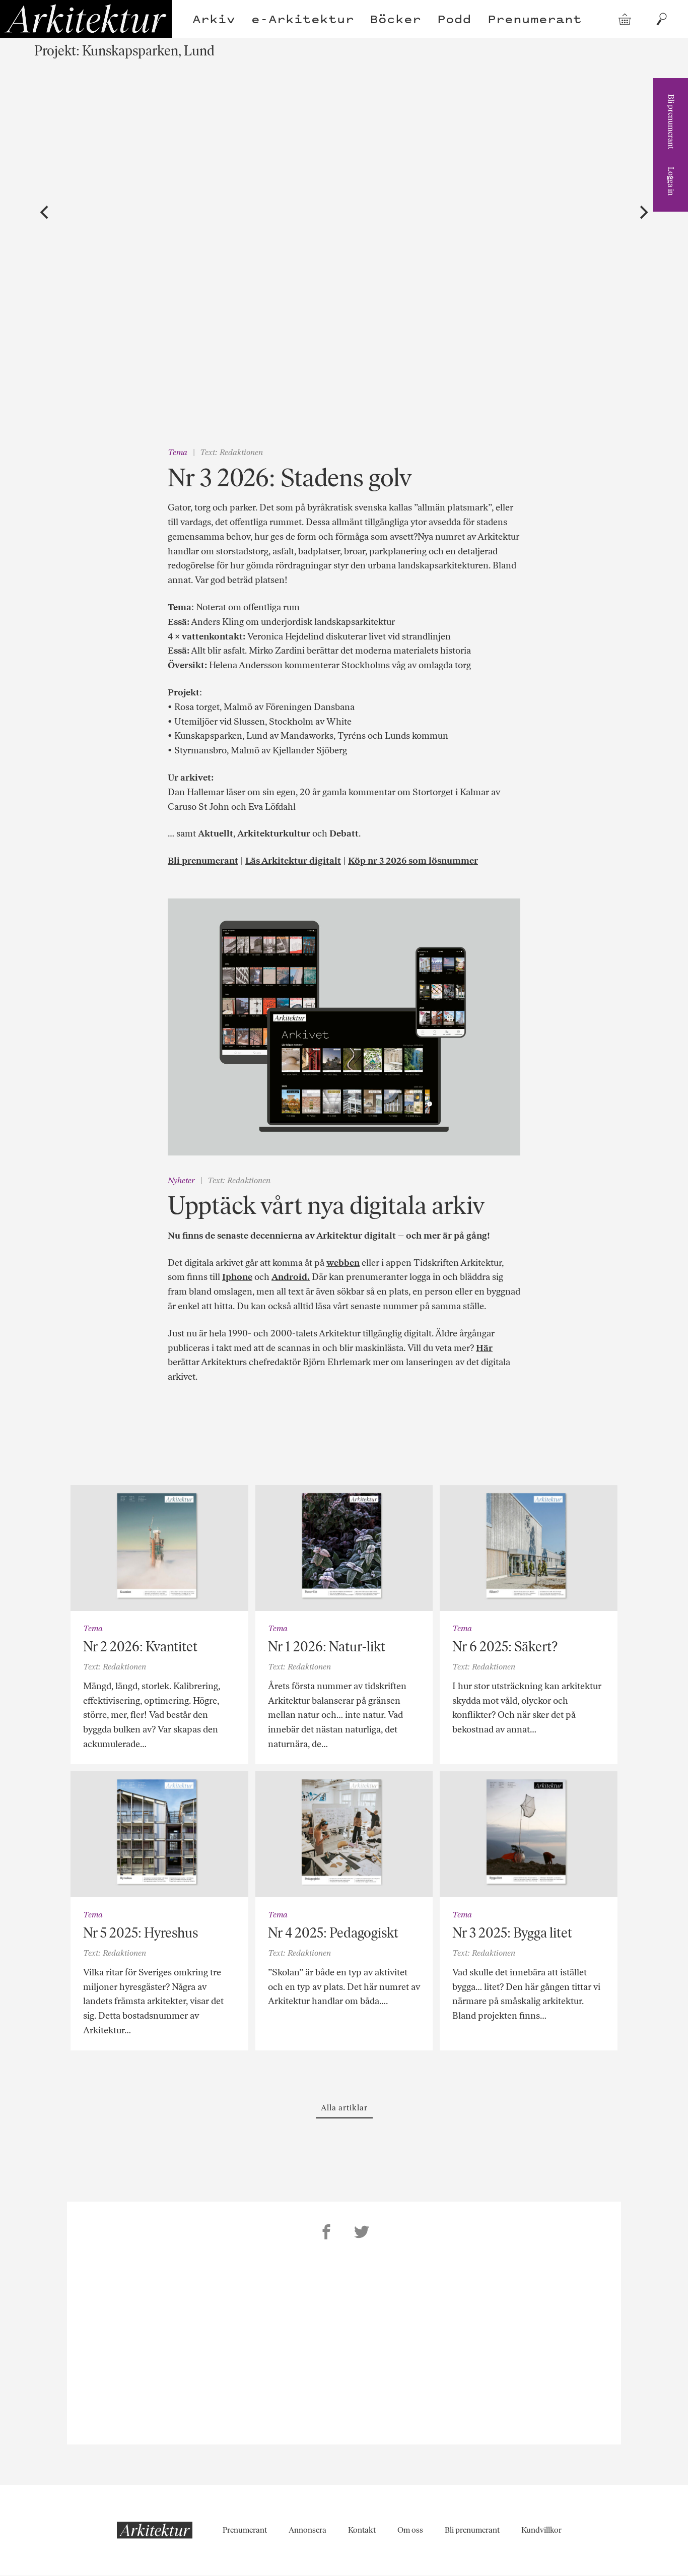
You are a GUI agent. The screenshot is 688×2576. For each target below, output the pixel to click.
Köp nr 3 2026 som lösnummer (413, 861)
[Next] (643, 213)
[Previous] (45, 213)
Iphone (237, 1277)
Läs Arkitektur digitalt (293, 861)
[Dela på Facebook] (326, 2233)
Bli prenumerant (671, 122)
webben (343, 1263)
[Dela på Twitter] (362, 2233)
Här (484, 1348)
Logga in (671, 181)
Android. (291, 1277)
